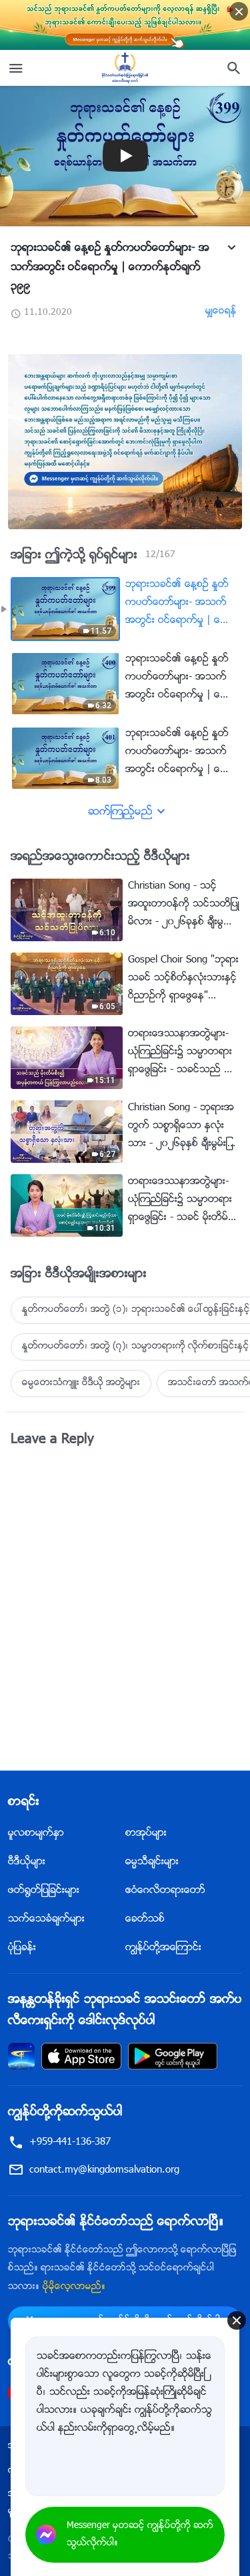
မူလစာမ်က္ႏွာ (36, 1833)
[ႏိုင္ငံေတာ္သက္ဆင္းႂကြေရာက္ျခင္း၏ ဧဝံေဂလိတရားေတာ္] (125, 68)
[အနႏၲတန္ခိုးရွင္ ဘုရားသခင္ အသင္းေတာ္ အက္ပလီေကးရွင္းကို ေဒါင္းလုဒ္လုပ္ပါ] (21, 2056)
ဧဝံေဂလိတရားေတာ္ (165, 1891)
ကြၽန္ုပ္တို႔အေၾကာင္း (163, 1948)
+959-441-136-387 (70, 2142)
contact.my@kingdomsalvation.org (104, 2170)
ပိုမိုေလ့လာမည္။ (74, 2287)
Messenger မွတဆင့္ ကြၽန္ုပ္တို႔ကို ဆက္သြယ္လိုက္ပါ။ (140, 2535)
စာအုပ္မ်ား (146, 1833)
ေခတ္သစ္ (145, 1919)
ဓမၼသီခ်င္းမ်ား (152, 1862)
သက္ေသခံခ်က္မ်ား (46, 1919)
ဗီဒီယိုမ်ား (27, 1862)
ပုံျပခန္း (22, 1948)
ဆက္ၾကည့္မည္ (120, 812)
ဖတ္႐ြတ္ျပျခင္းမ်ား (44, 1891)
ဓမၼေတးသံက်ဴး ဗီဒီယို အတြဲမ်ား (81, 1383)
